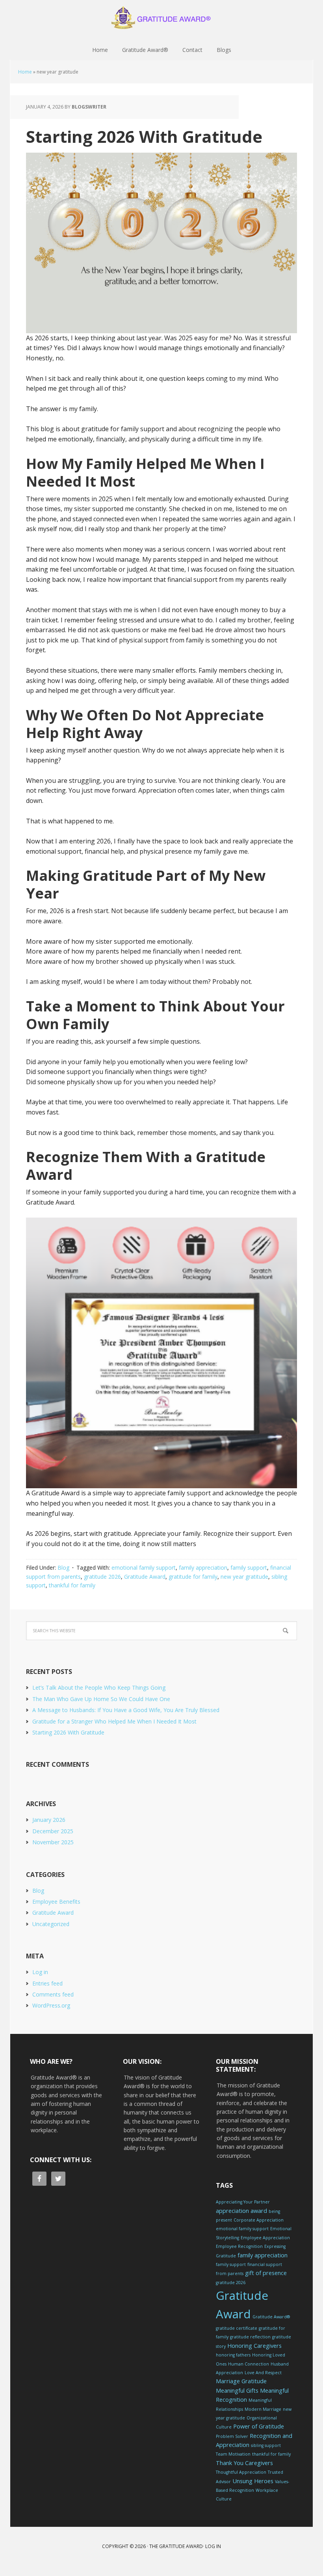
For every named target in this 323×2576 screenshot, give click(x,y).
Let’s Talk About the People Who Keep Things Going (99, 1688)
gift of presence (266, 2273)
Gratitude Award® (161, 20)
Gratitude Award (145, 1577)
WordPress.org (51, 2005)
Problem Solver (232, 2436)
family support (249, 1568)
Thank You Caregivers (244, 2463)
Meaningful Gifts (237, 2391)
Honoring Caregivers (254, 2346)
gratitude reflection (250, 2337)
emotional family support (144, 1568)
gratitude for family (193, 1577)
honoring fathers (233, 2355)
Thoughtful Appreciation (241, 2472)
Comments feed (53, 1994)
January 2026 (49, 1820)
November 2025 (53, 1842)
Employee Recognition (239, 2246)
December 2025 (53, 1831)
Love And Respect (263, 2373)
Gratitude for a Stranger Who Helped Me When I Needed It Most (114, 1721)
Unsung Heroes (253, 2481)
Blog (63, 1568)
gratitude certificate (237, 2328)
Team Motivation (233, 2454)
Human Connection (249, 2364)
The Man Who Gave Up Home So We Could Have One (101, 1699)
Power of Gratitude (259, 2426)
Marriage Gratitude (241, 2381)
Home (25, 72)
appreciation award (241, 2211)
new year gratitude (244, 1577)
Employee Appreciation (265, 2238)
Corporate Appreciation (259, 2220)
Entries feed (47, 1983)
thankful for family (72, 1585)
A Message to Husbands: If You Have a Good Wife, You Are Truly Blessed (126, 1710)
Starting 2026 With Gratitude (144, 136)
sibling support (266, 2445)
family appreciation (203, 1568)
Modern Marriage (263, 2409)
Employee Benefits (56, 1902)
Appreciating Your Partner (243, 2202)
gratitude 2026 (102, 1577)
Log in (40, 1972)
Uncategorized (51, 1924)
